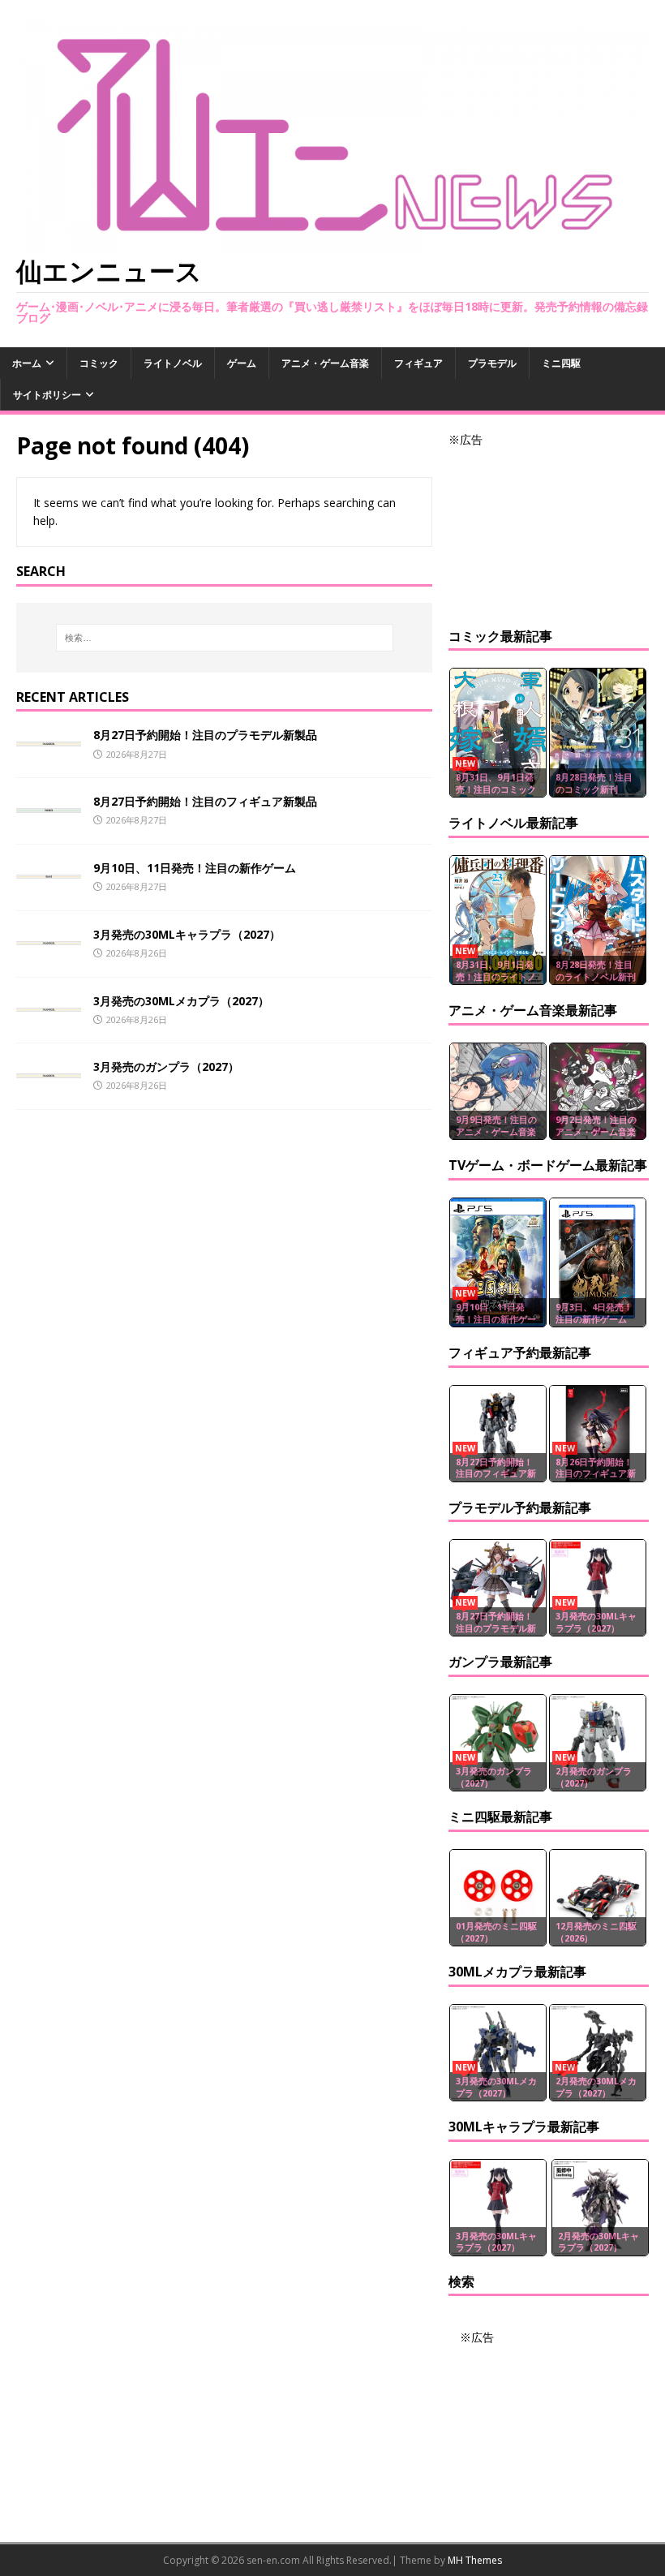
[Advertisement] (549, 531)
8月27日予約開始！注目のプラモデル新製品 (205, 735)
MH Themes (475, 2560)
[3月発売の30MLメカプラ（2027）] (49, 1002)
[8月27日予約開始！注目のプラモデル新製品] (49, 736)
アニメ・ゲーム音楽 (325, 363)
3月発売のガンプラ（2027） (166, 1067)
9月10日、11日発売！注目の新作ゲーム (195, 868)
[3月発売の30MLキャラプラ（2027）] (49, 936)
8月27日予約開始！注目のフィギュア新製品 (205, 801)
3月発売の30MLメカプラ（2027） (181, 1001)
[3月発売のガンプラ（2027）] (49, 1068)
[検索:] (225, 638)
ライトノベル (173, 363)
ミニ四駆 (561, 363)
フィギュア (418, 363)
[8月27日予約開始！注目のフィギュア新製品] (49, 803)
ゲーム (242, 363)
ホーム (27, 363)
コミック (99, 363)
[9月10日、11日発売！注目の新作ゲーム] (49, 869)
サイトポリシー (47, 395)
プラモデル (492, 363)
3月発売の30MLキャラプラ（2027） (187, 934)
